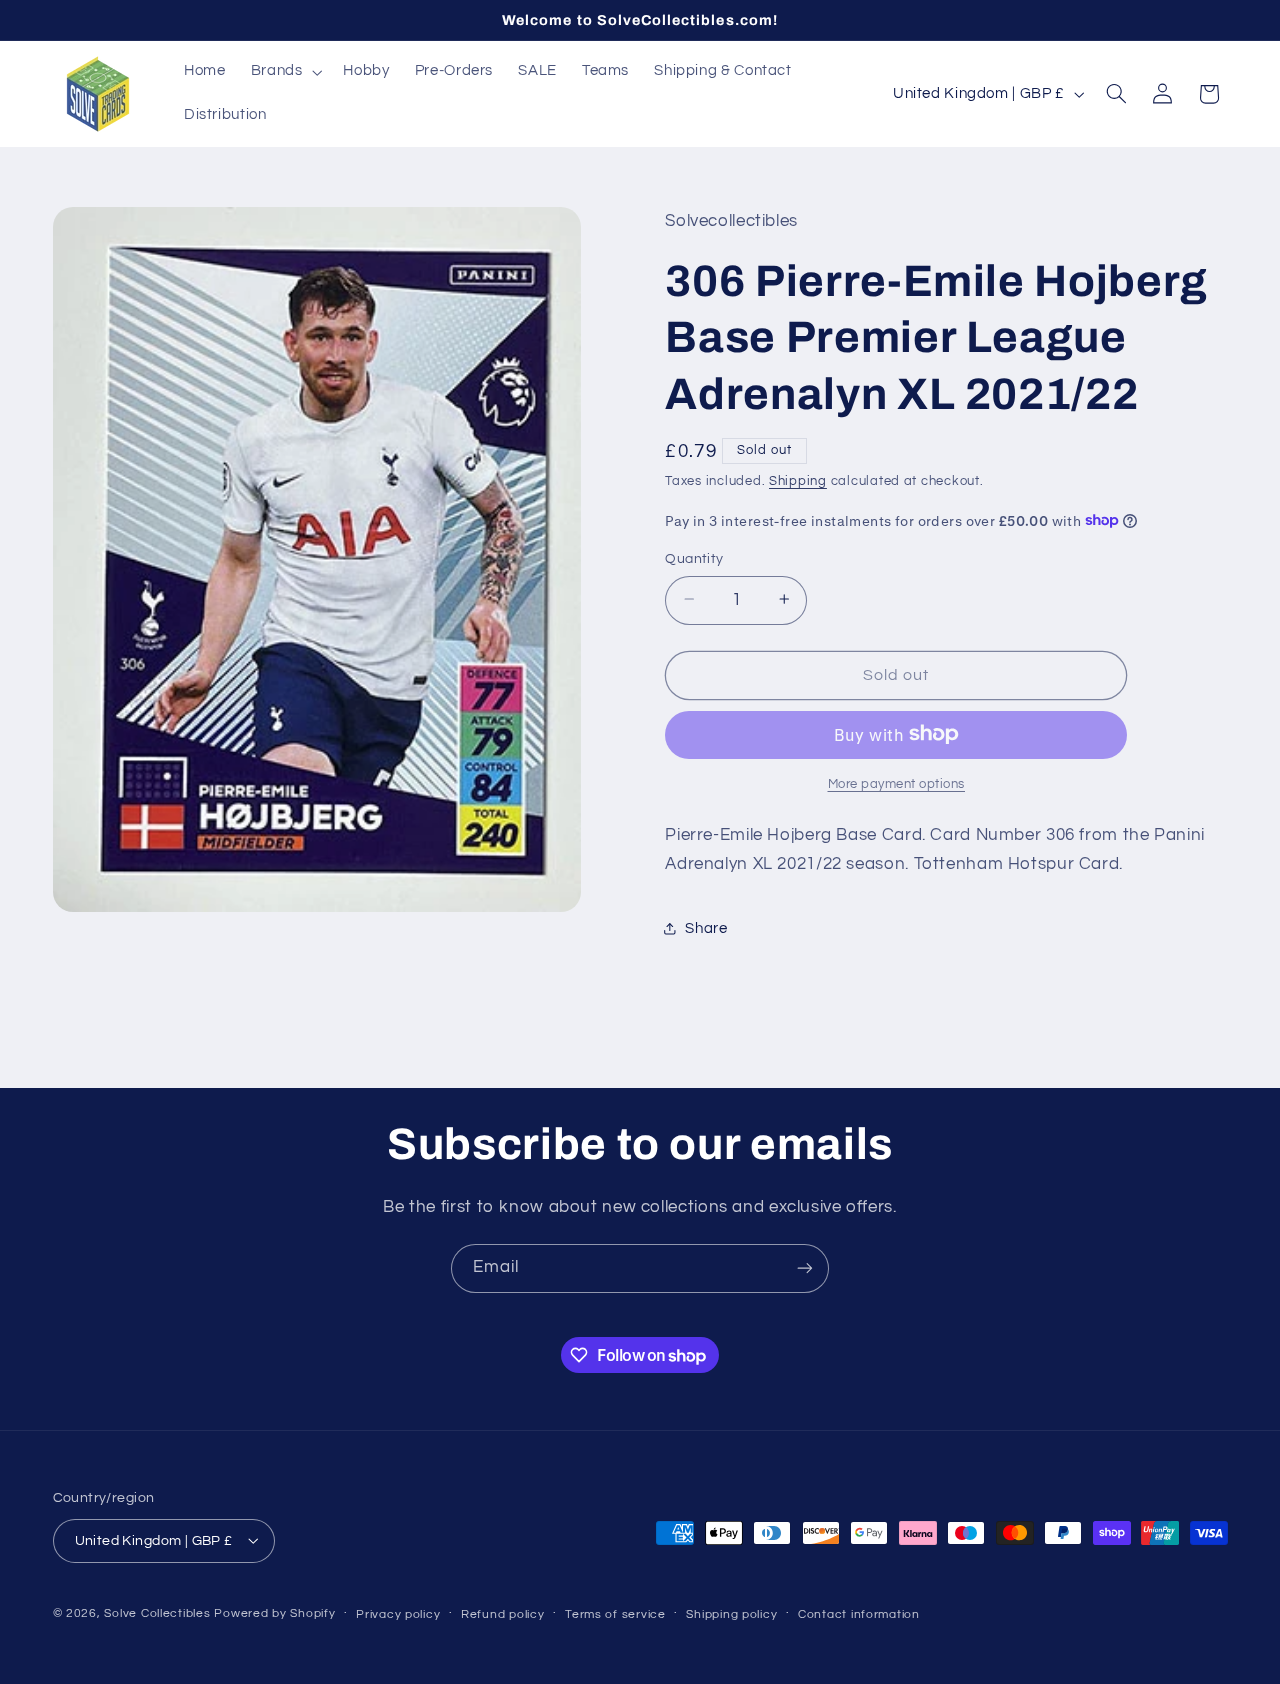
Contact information (859, 1613)
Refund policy (503, 1613)
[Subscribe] (805, 1268)
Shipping (798, 481)
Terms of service (615, 1613)
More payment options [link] (897, 783)
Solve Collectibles (157, 1612)
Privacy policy (398, 1613)
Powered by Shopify (274, 1612)
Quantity (694, 558)
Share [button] (706, 928)
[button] (284, 72)
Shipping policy (731, 1613)
